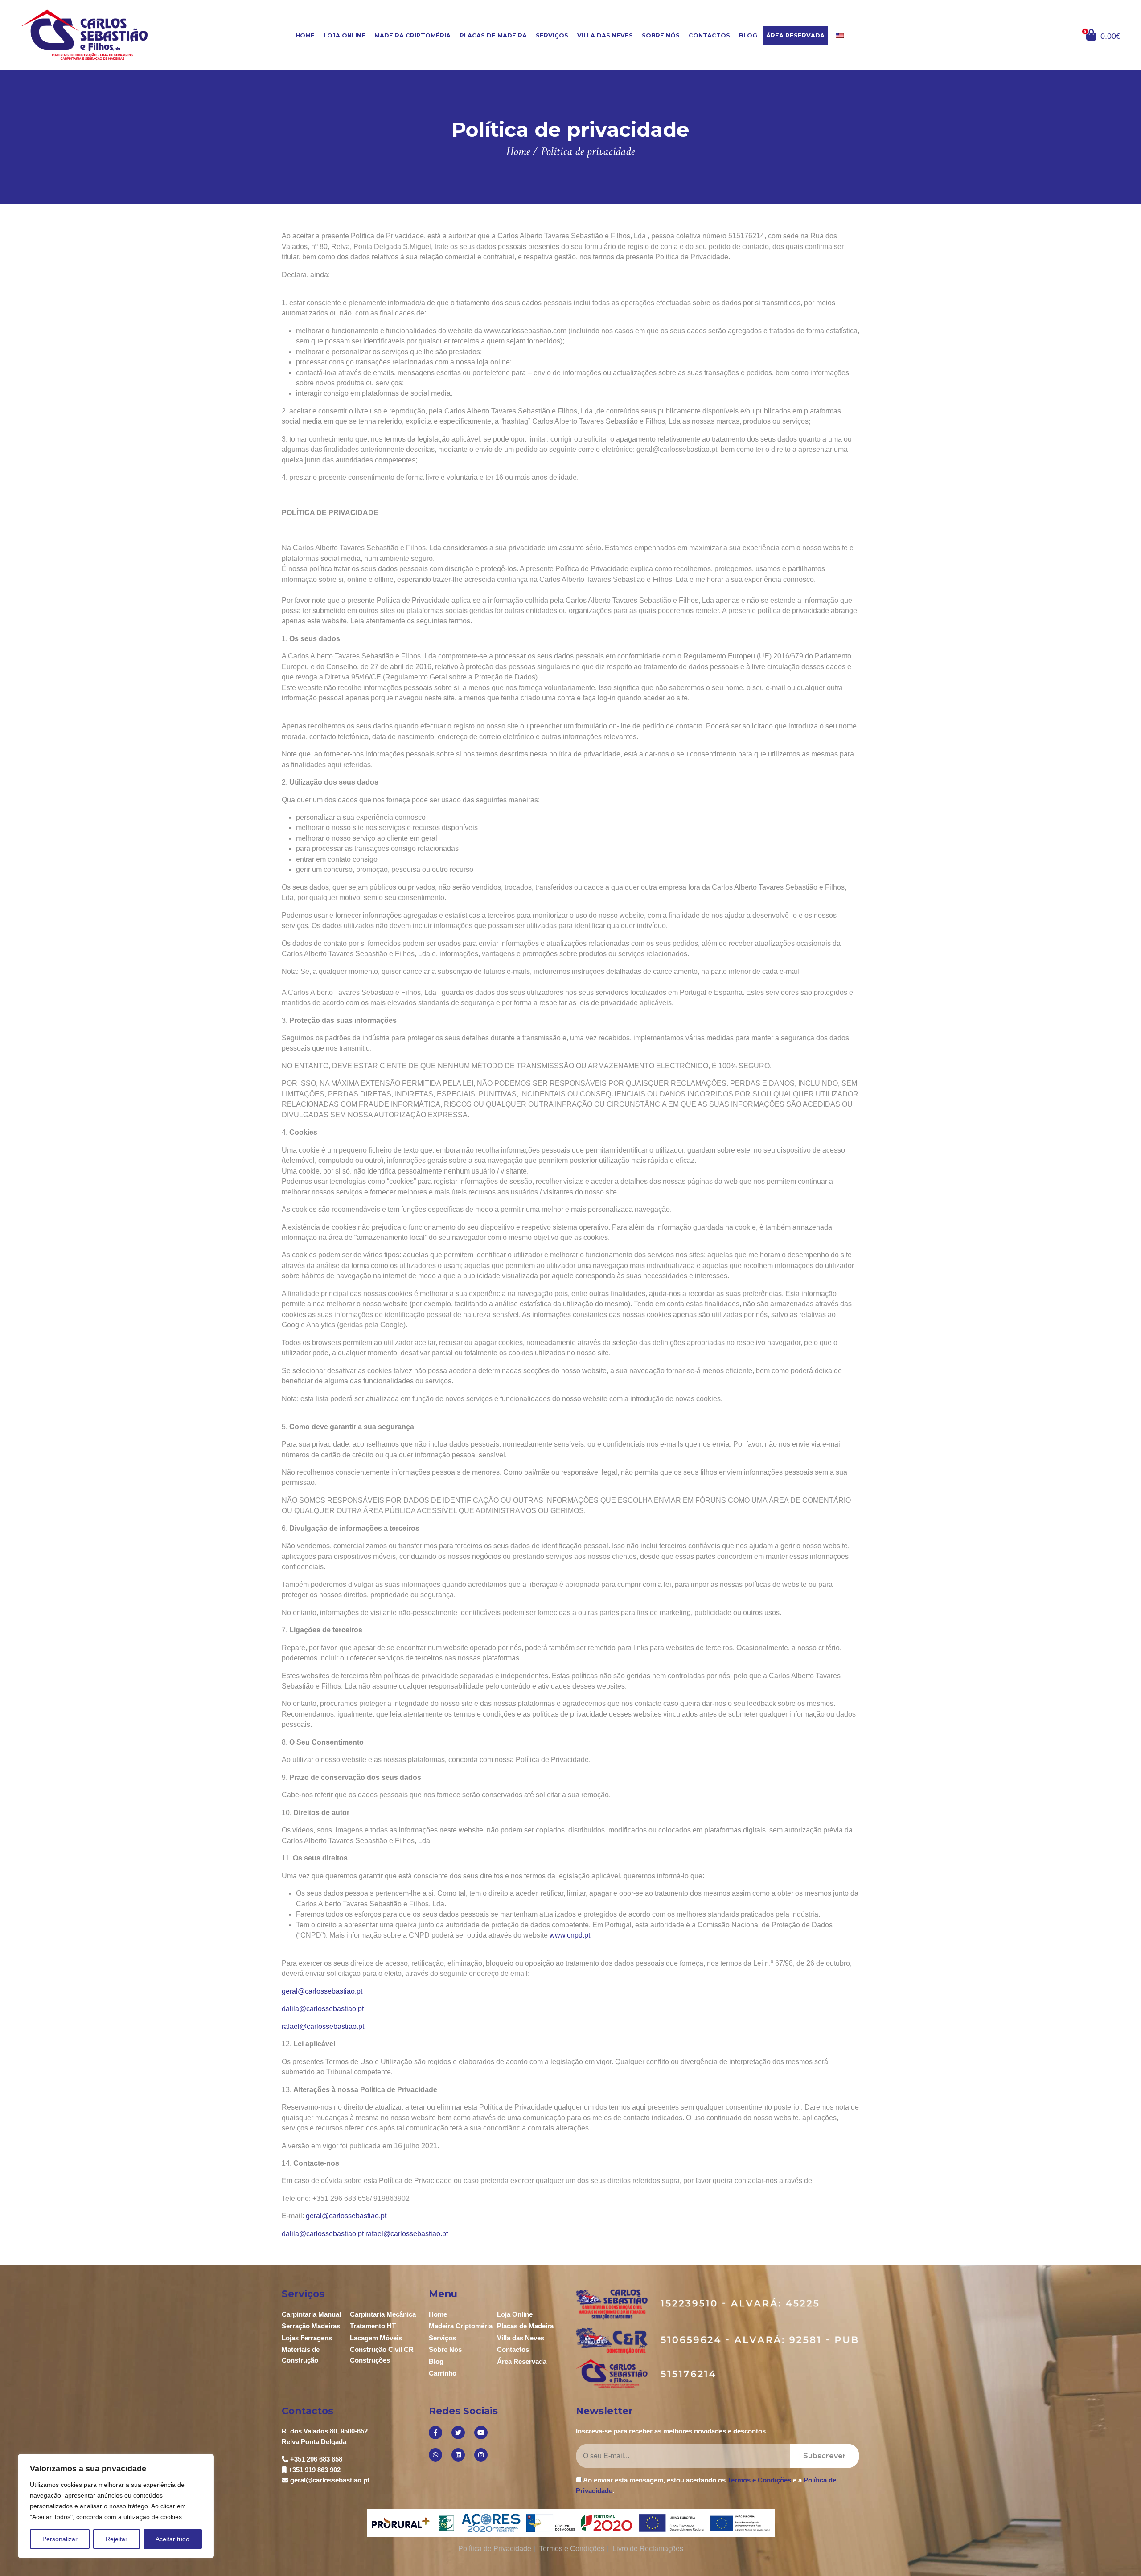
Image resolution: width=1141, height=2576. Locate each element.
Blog (748, 35)
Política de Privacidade (495, 2549)
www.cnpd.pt (570, 1935)
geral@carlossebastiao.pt (322, 1991)
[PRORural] (402, 2523)
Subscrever (825, 2456)
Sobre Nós (661, 35)
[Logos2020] (571, 2522)
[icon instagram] (481, 2455)
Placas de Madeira (493, 35)
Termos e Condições (759, 2480)
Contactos (709, 35)
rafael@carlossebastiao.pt (323, 2026)
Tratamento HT (373, 2326)
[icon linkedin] (458, 2455)
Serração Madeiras (311, 2326)
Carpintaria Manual (311, 2314)
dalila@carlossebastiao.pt (323, 2009)
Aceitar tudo (172, 2539)
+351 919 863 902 (314, 2470)
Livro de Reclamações (648, 2549)
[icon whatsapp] (435, 2455)
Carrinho (443, 2373)
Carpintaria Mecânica (383, 2314)
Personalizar (60, 2539)
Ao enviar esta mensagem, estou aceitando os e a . (706, 2485)
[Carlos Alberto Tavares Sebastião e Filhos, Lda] (112, 35)
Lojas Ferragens (307, 2338)
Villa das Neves (605, 35)
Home (305, 35)
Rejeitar (117, 2539)
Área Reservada (795, 35)
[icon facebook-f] (435, 2433)
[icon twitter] (458, 2433)
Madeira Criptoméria (412, 35)
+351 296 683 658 (316, 2459)
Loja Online (345, 35)
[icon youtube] (481, 2433)
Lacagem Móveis (376, 2338)
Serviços (552, 35)
